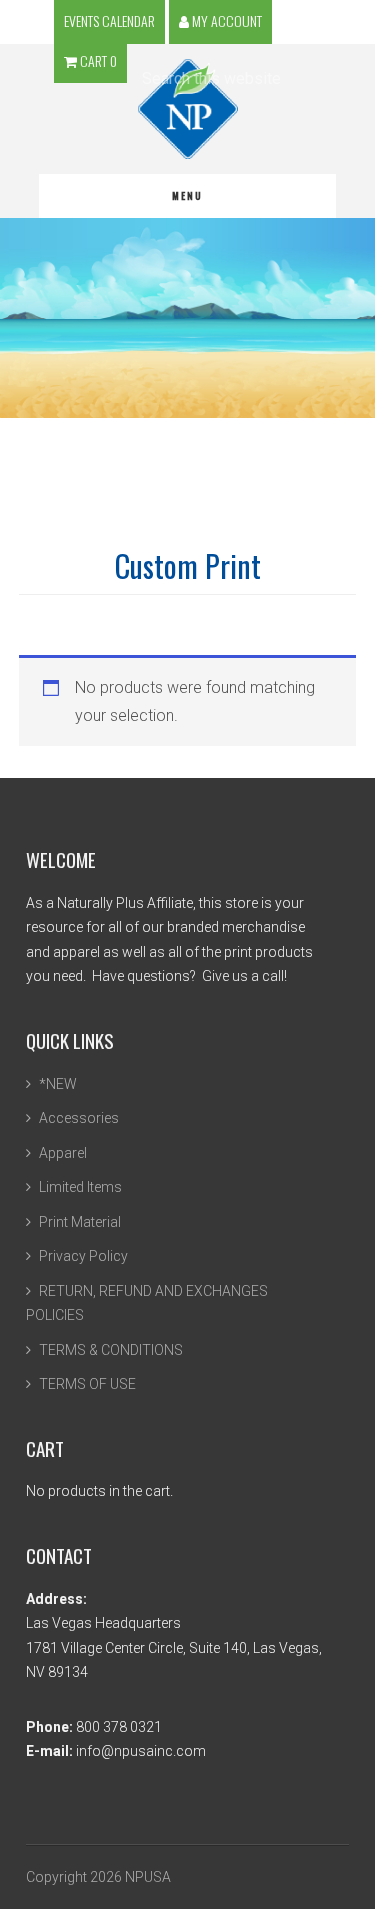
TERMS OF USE (87, 1384)
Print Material (80, 1222)
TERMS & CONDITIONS (111, 1350)
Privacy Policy (83, 1256)
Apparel (63, 1153)
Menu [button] (187, 195)
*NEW (58, 1084)
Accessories (79, 1118)
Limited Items (80, 1187)
